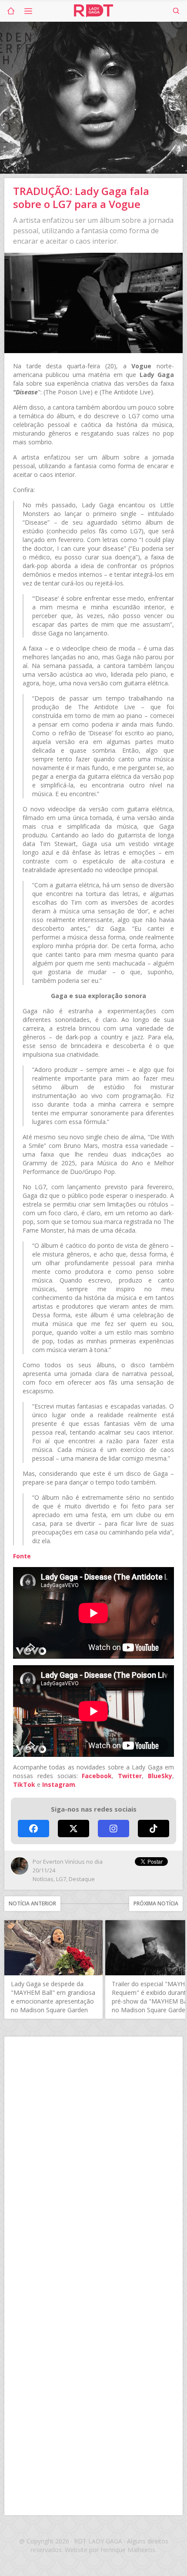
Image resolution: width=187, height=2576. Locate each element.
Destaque (82, 1879)
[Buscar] (176, 11)
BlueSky (160, 1776)
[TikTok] (154, 1829)
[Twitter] (73, 1829)
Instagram (59, 1784)
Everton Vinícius (64, 1862)
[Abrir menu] (28, 11)
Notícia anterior (32, 1903)
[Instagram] (114, 1829)
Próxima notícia (156, 1903)
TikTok (24, 1784)
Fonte (22, 1556)
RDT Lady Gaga (93, 11)
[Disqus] (93, 2158)
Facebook (97, 1776)
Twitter (130, 1776)
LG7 (61, 1879)
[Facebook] (33, 1829)
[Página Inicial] (11, 11)
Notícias (43, 1879)
